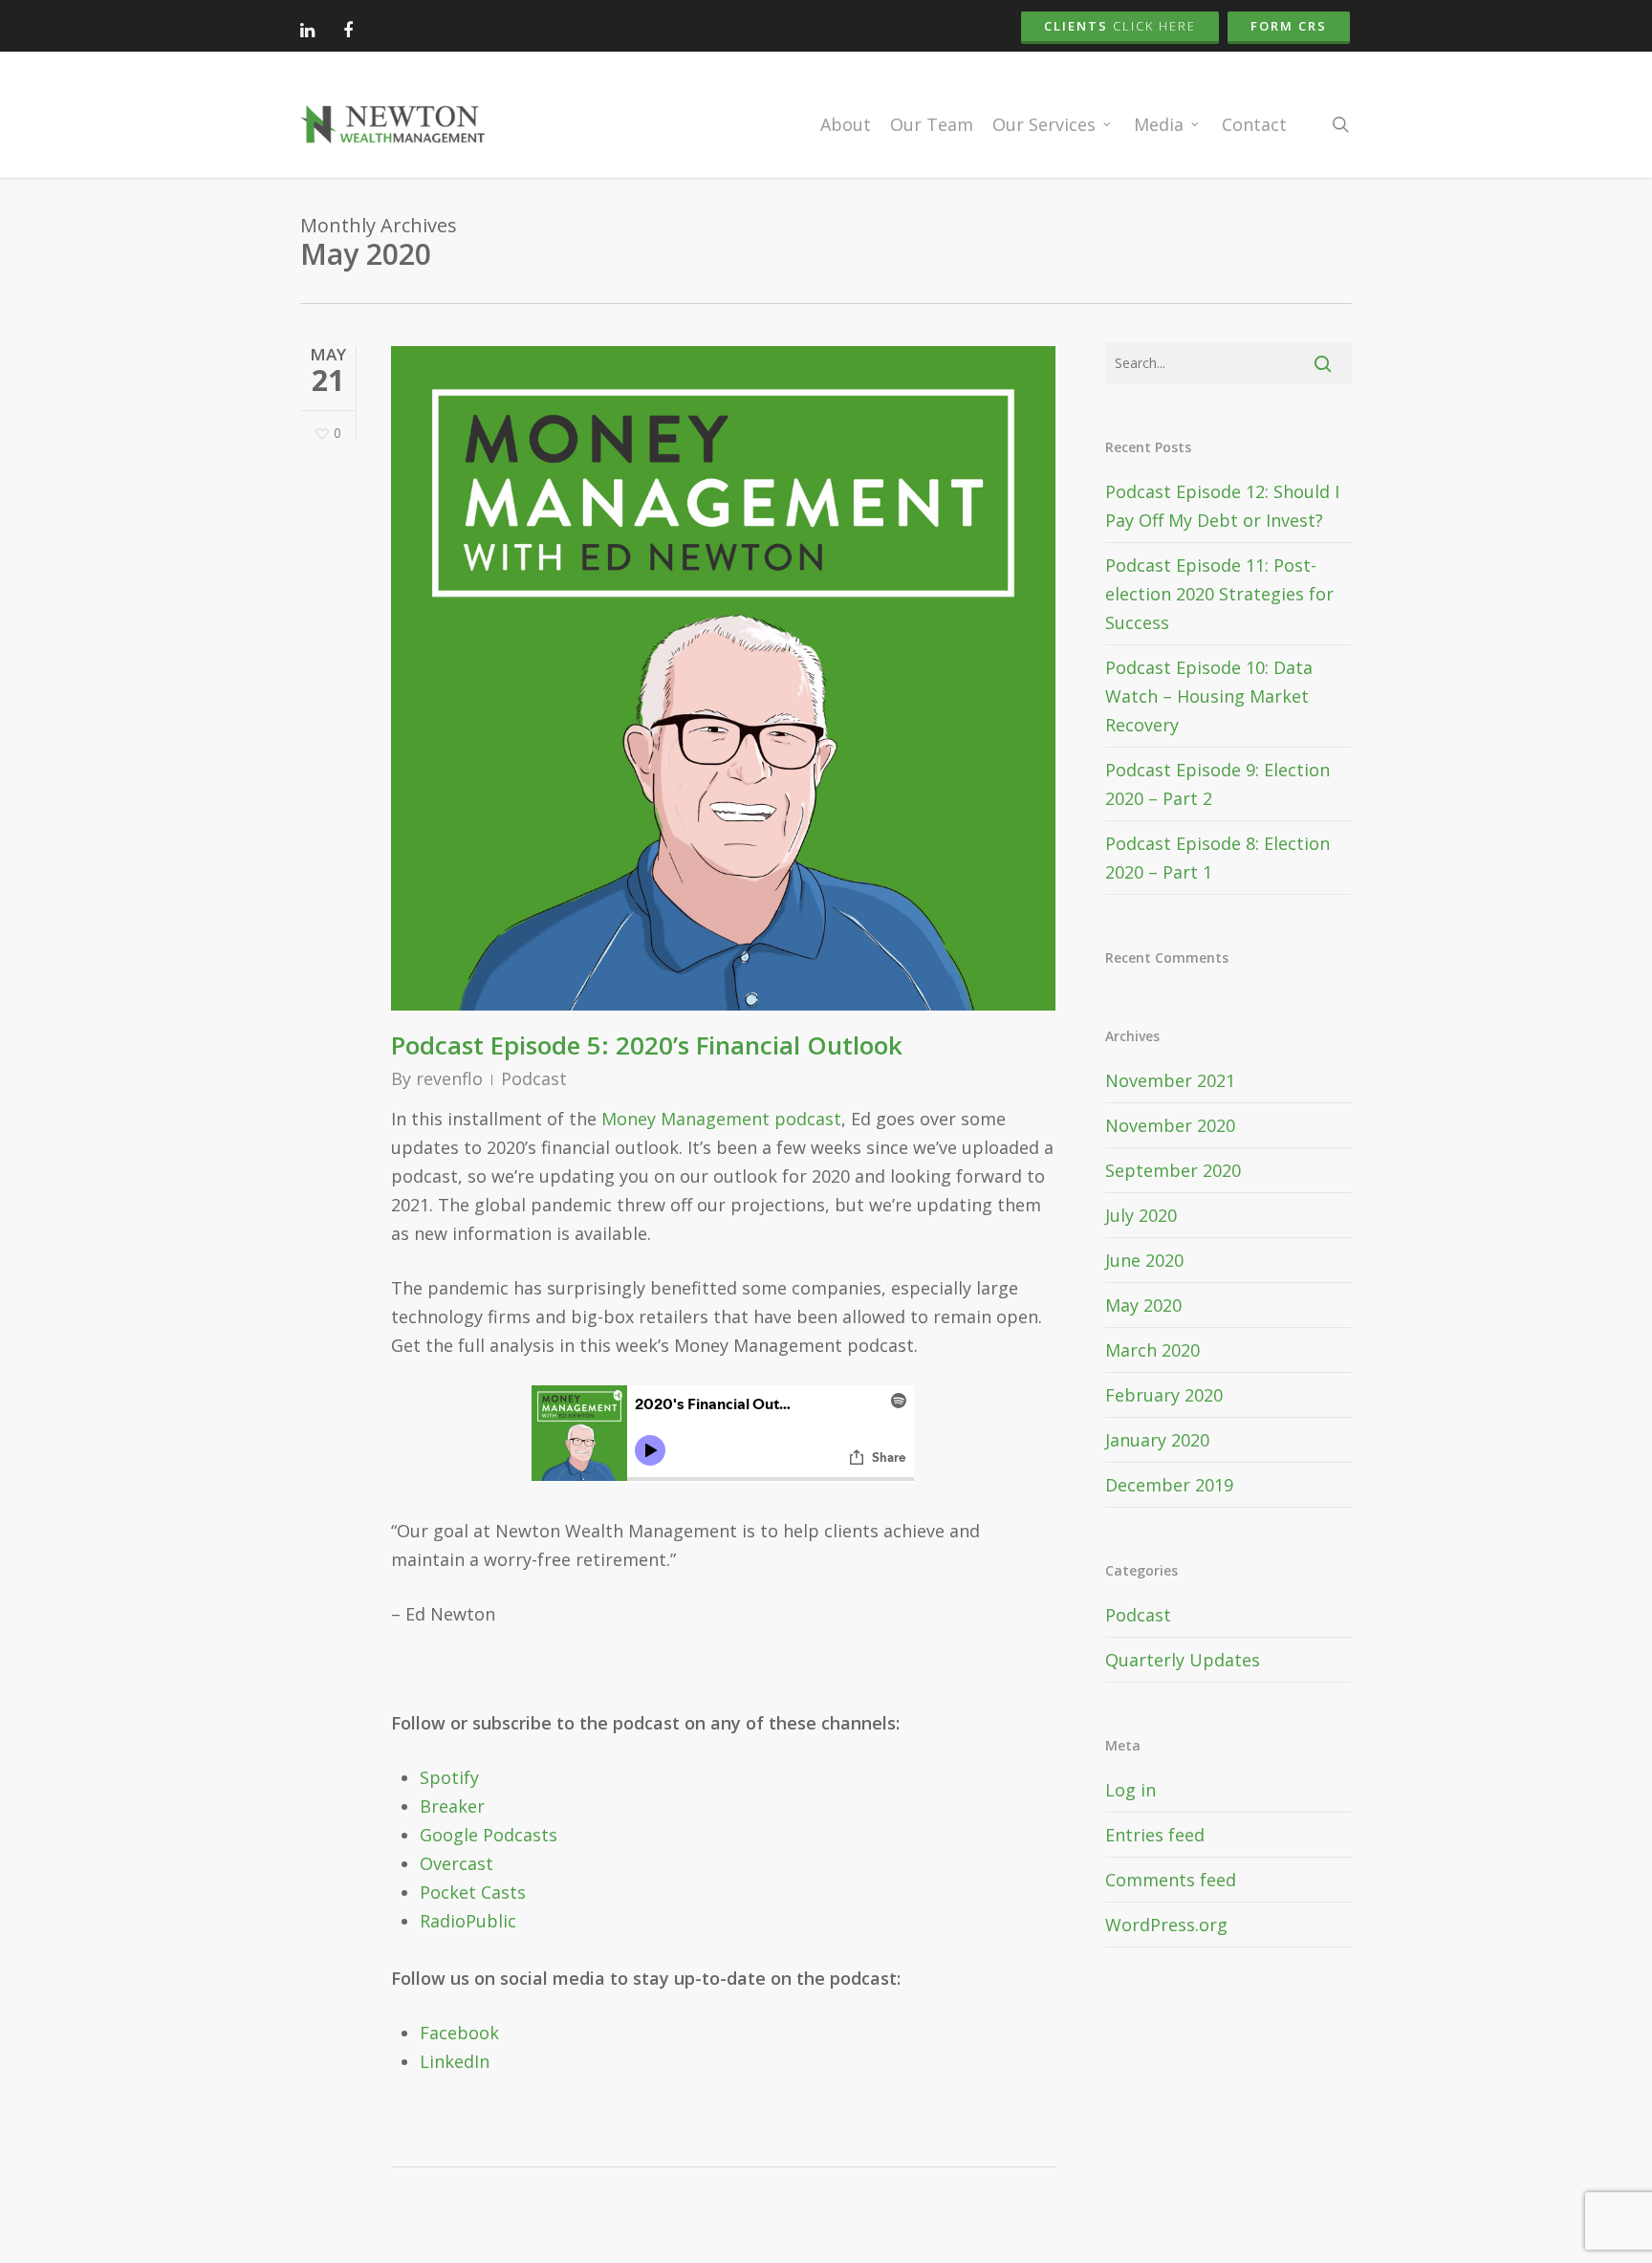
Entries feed (1155, 1835)
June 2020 (1144, 1260)
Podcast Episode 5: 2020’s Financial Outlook (647, 1045)
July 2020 (1141, 1215)
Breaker (452, 1806)
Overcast (456, 1863)
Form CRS (1289, 26)
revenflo (449, 1078)
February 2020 (1164, 1395)
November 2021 (1170, 1080)
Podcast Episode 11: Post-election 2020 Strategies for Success (1219, 594)
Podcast (534, 1078)
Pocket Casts (473, 1892)
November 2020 (1170, 1125)
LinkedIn (455, 2061)
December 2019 (1169, 1485)
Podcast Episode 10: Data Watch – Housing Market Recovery (1209, 696)
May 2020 (1143, 1305)
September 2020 (1173, 1170)
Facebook (459, 2033)
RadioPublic (468, 1921)
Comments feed (1171, 1880)
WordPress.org (1166, 1925)
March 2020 (1152, 1350)
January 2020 (1157, 1440)
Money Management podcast (721, 1119)
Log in (1130, 1790)
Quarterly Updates (1183, 1660)
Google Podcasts (489, 1835)
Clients (1120, 26)
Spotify (449, 1777)
